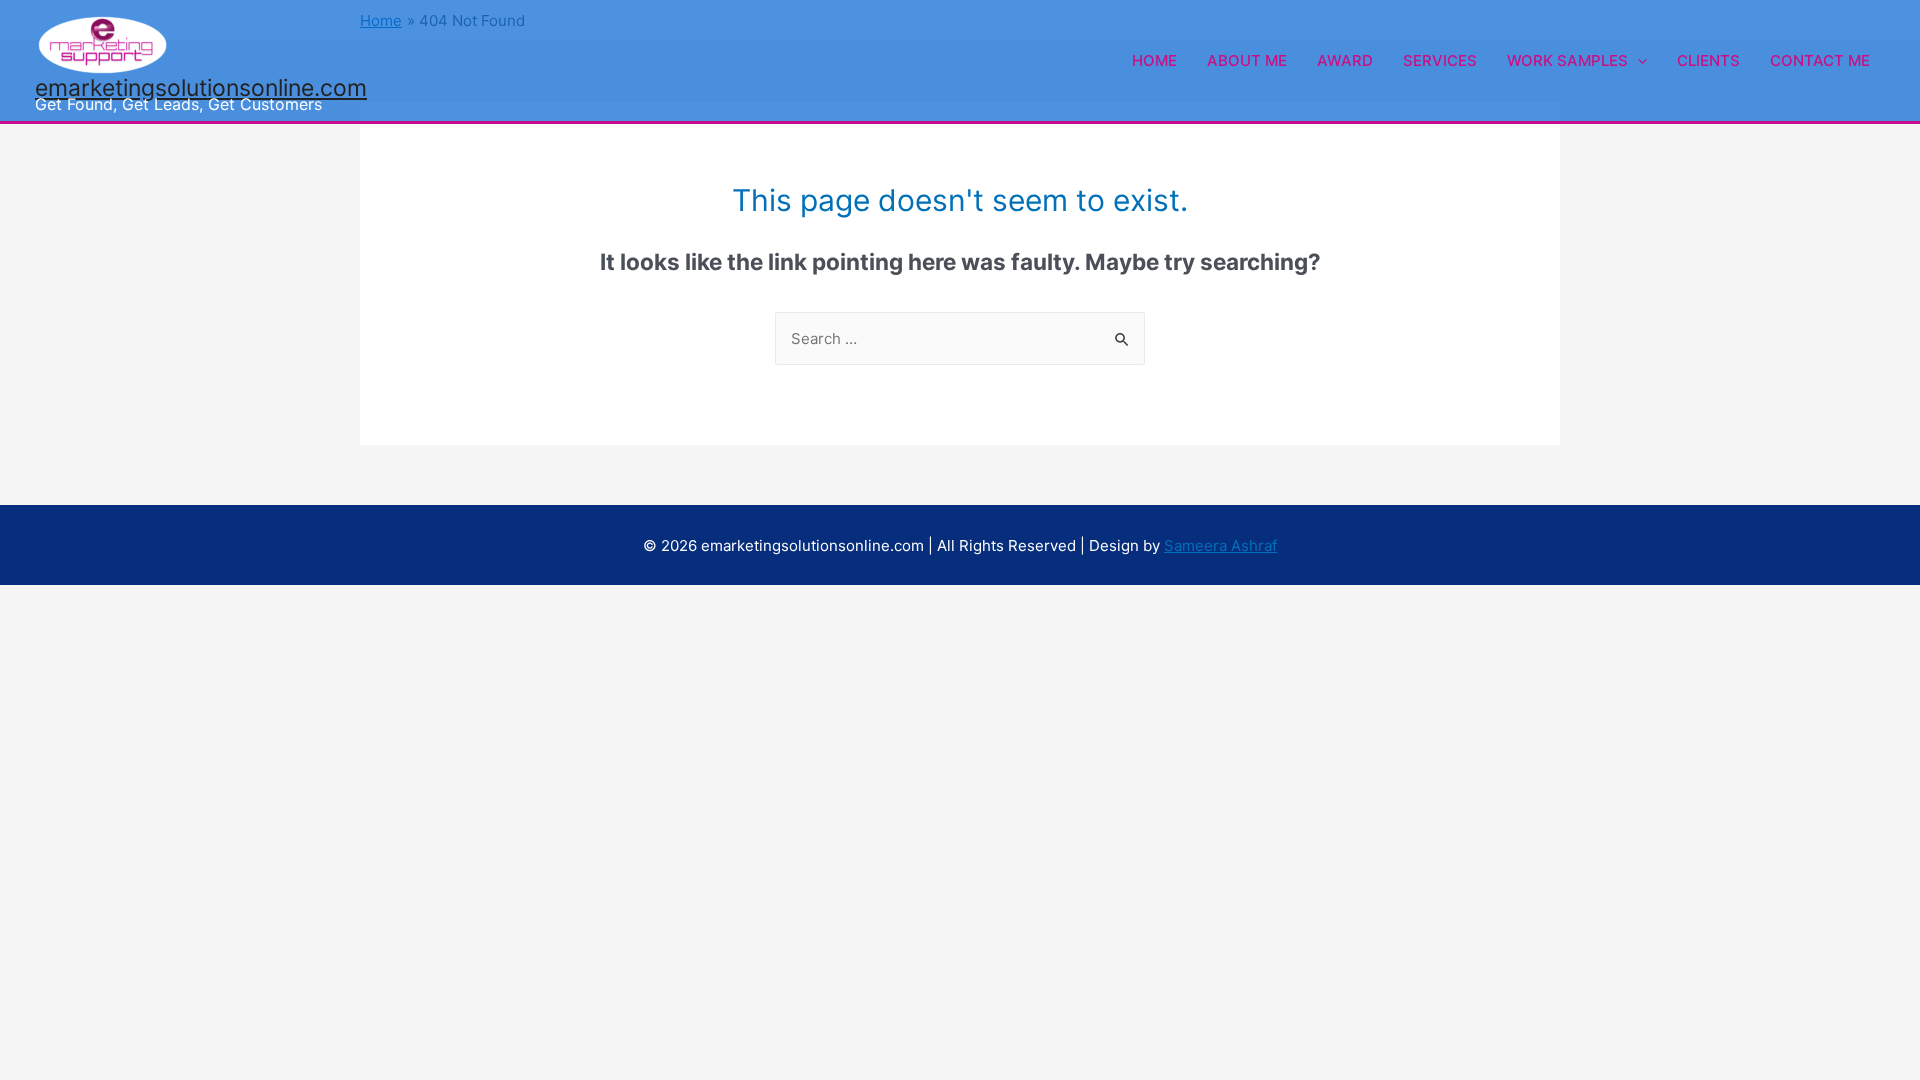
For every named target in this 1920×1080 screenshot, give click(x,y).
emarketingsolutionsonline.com (201, 88)
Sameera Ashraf (1220, 545)
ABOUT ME (1247, 60)
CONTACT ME (1820, 60)
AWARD (1345, 60)
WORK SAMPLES (1567, 60)
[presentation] (1637, 60)
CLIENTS (1708, 60)
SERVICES (1440, 60)
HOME (1154, 60)
